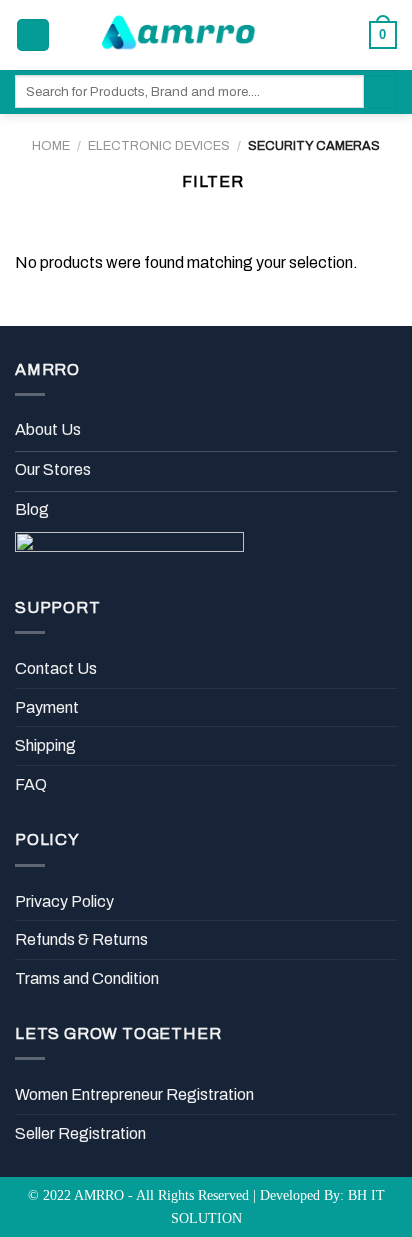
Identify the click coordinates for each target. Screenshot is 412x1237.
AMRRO (99, 1195)
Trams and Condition (87, 978)
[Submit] (380, 92)
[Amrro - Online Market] (180, 35)
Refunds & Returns (81, 939)
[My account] (311, 35)
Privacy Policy (64, 901)
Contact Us (56, 668)
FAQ (31, 784)
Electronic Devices (159, 146)
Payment (47, 707)
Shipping (45, 745)
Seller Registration (80, 1133)
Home (51, 146)
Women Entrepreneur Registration (134, 1094)
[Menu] (33, 35)
